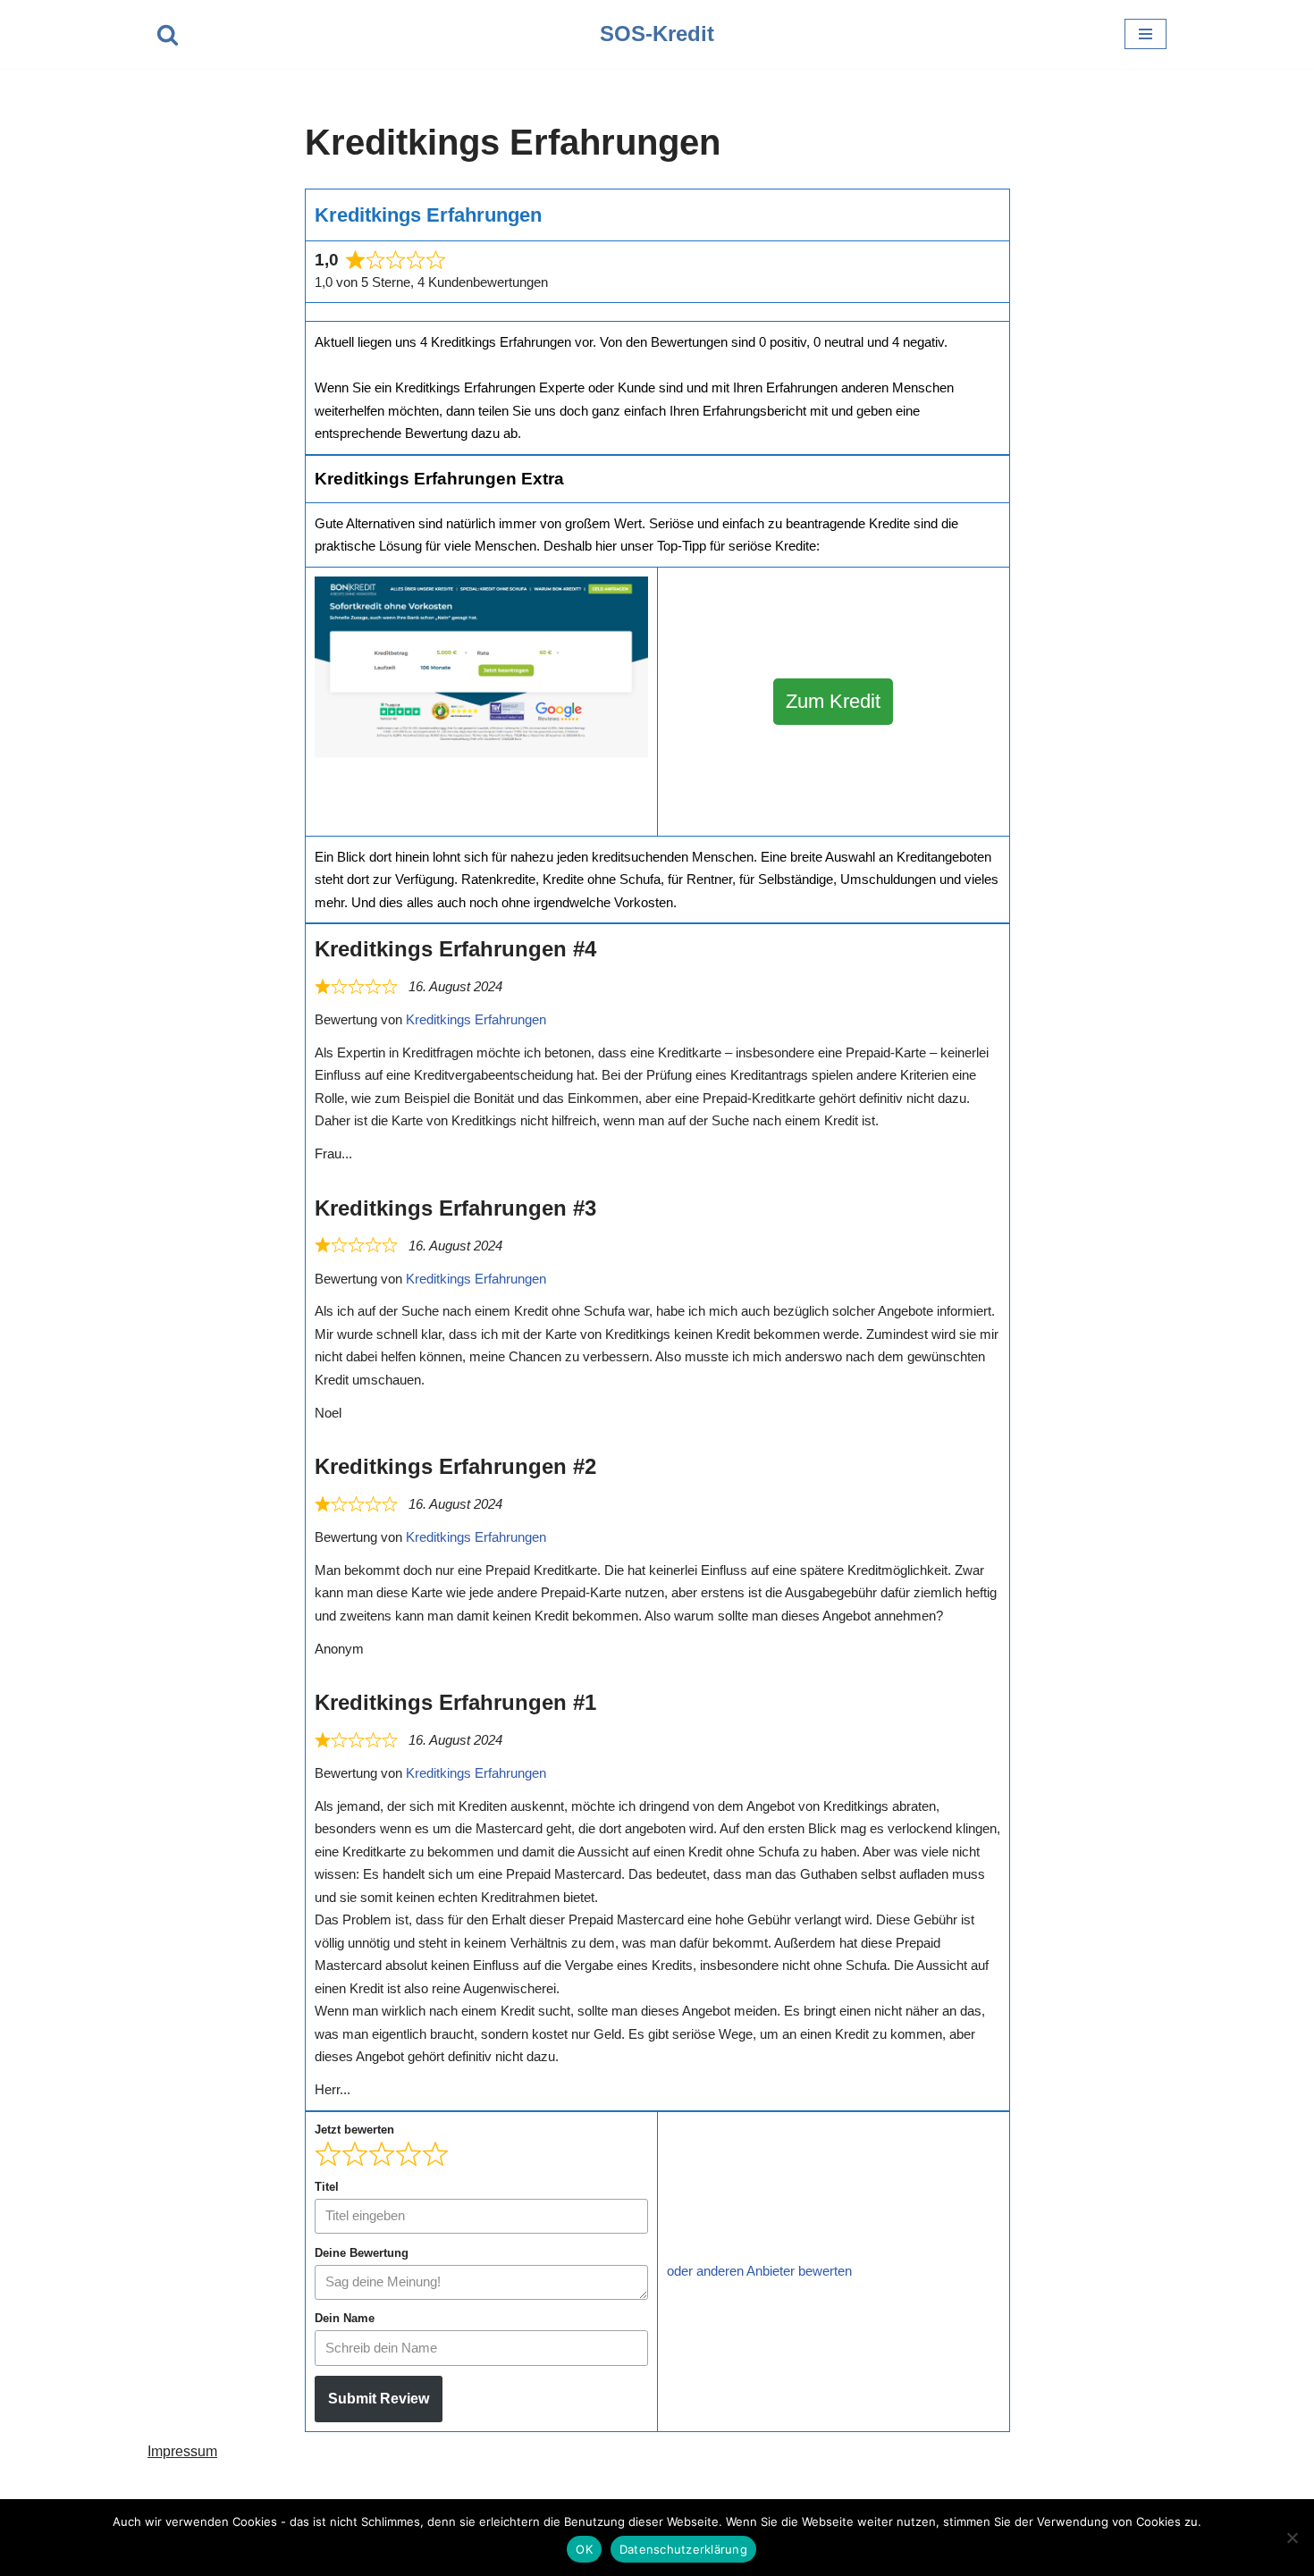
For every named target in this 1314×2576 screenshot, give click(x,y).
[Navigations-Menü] (1146, 34)
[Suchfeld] (168, 34)
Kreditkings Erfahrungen (476, 1019)
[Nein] (1292, 2538)
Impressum (182, 2451)
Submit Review (379, 2399)
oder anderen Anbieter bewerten (759, 2271)
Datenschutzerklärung (683, 2549)
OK (584, 2549)
